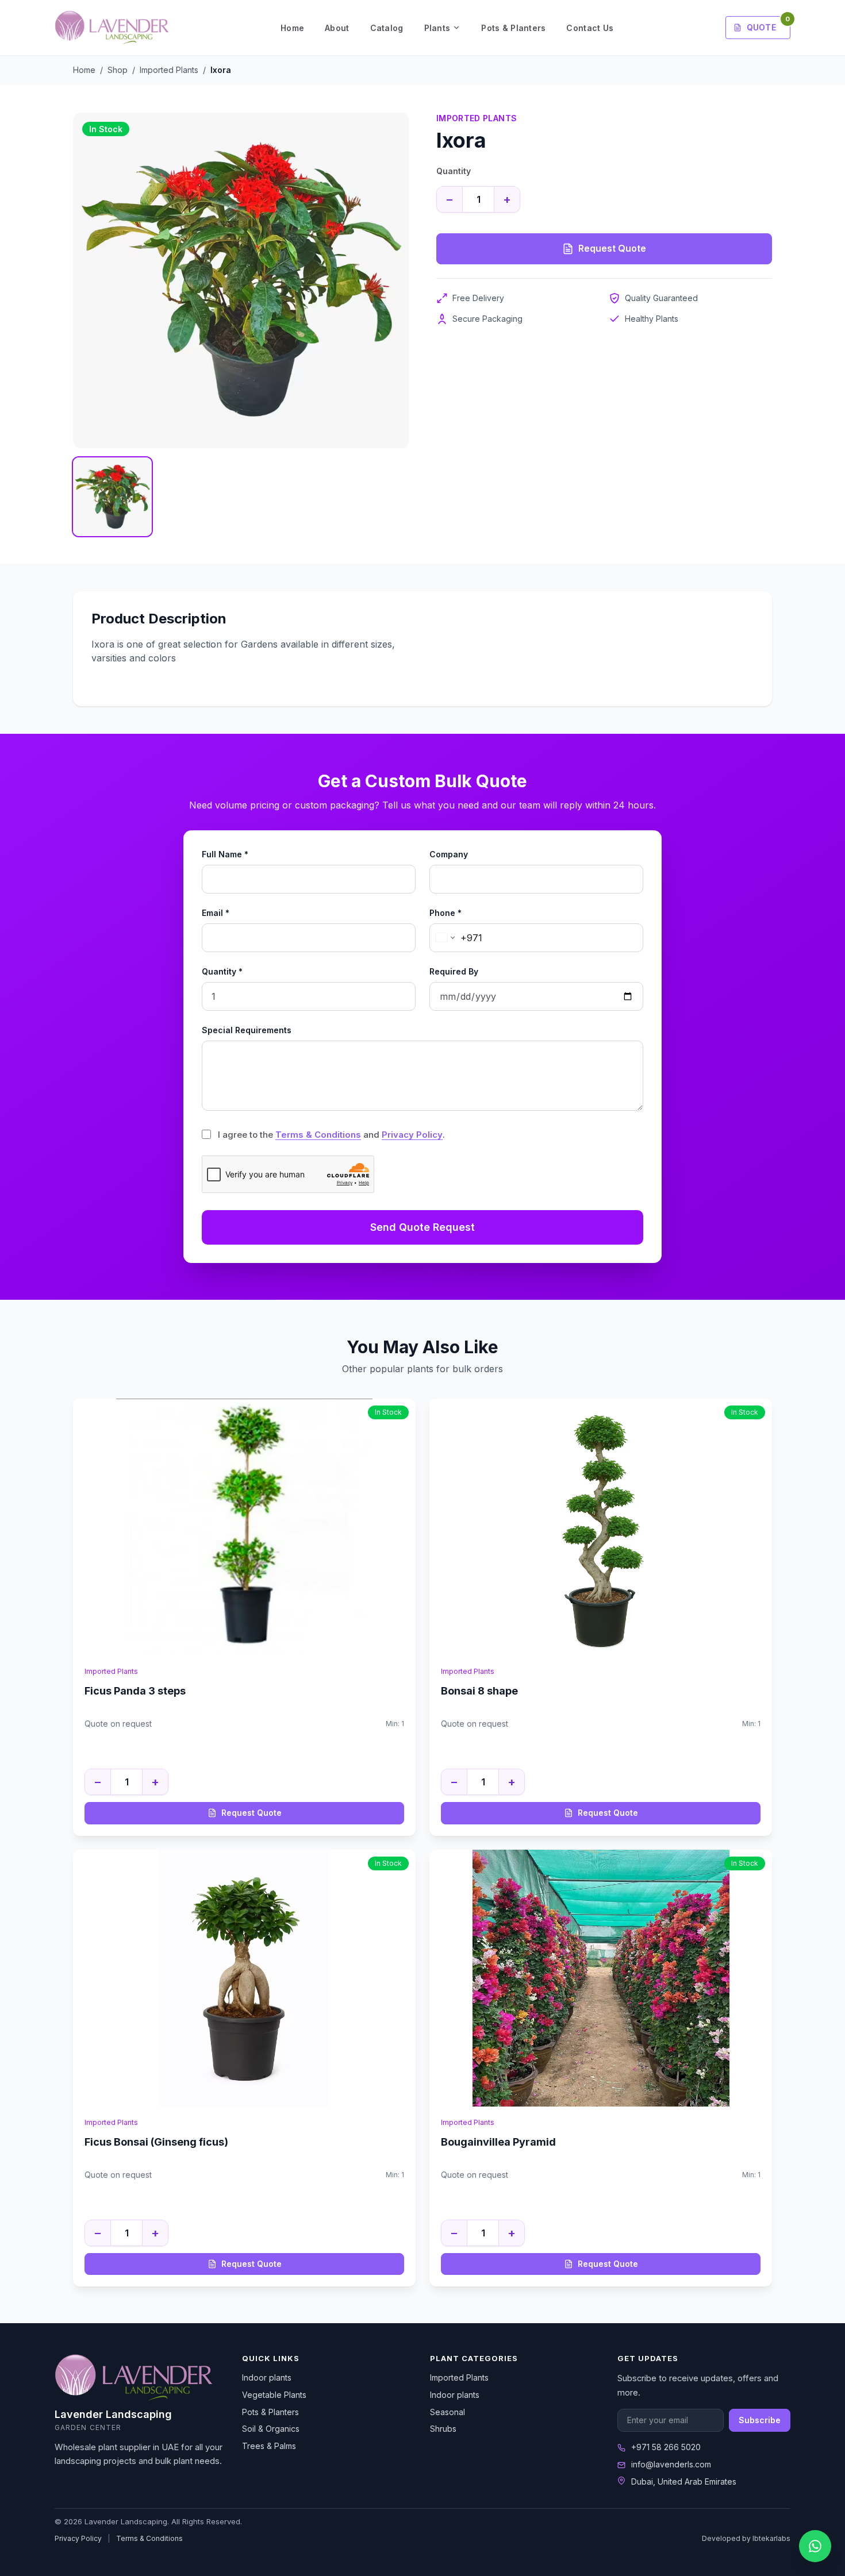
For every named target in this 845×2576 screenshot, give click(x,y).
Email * (216, 913)
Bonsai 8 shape (479, 1691)
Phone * (445, 913)
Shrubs (443, 2429)
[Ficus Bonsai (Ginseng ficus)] (244, 1978)
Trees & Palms (269, 2446)
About (337, 28)
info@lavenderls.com (671, 2464)
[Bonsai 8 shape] (601, 1527)
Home (292, 28)
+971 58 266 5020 (666, 2447)
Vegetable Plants (274, 2395)
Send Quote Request (422, 1227)
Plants (437, 28)
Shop (118, 70)
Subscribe (760, 2420)
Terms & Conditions (318, 1135)
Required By (454, 971)
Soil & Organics (271, 2429)
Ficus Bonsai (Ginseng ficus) (156, 2142)
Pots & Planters (513, 28)
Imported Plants (169, 70)
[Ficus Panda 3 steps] (244, 1527)
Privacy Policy (412, 1135)
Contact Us (590, 28)
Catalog (387, 28)
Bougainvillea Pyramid (498, 2142)
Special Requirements (247, 1030)
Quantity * (222, 971)
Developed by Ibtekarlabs (746, 2538)
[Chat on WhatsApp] (815, 2546)
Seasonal (448, 2412)
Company (449, 854)
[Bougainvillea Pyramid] (601, 1978)
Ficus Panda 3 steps (135, 1691)
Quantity (454, 171)
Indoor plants (267, 2377)
